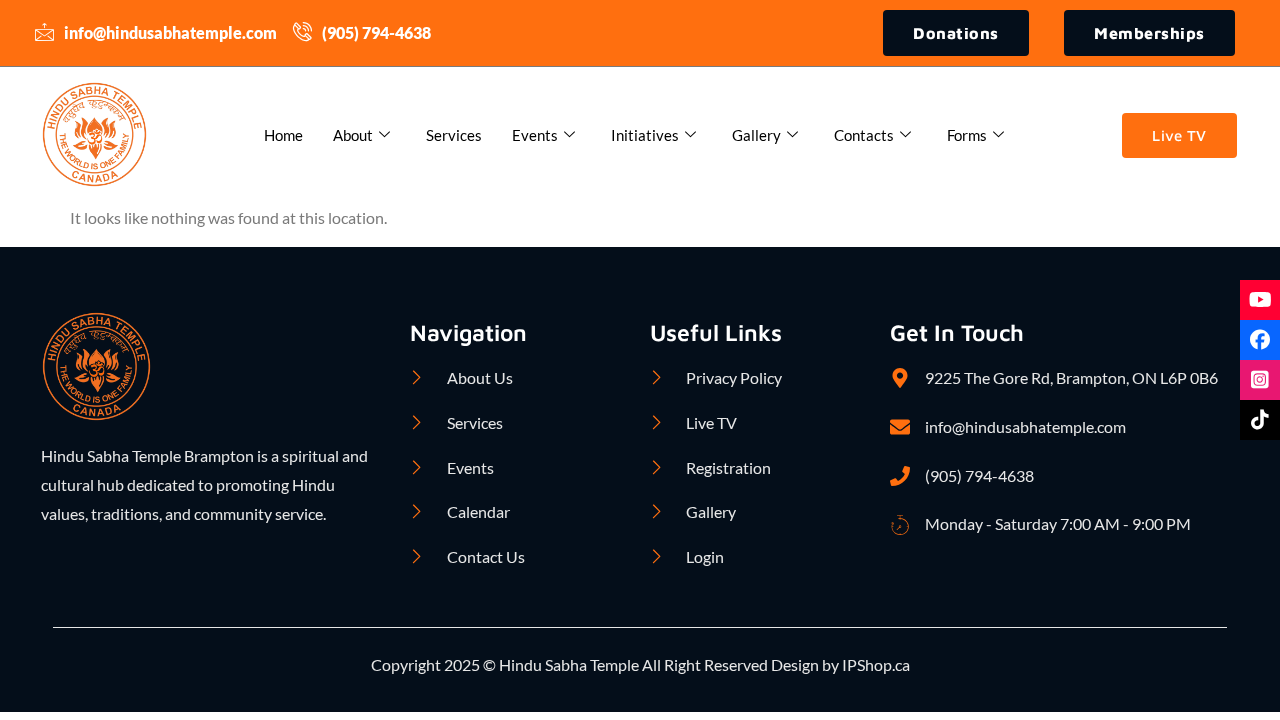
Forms (967, 135)
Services (454, 135)
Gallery (756, 135)
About (353, 135)
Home (283, 135)
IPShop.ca (874, 664)
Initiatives (645, 135)
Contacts (864, 135)
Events (535, 135)
